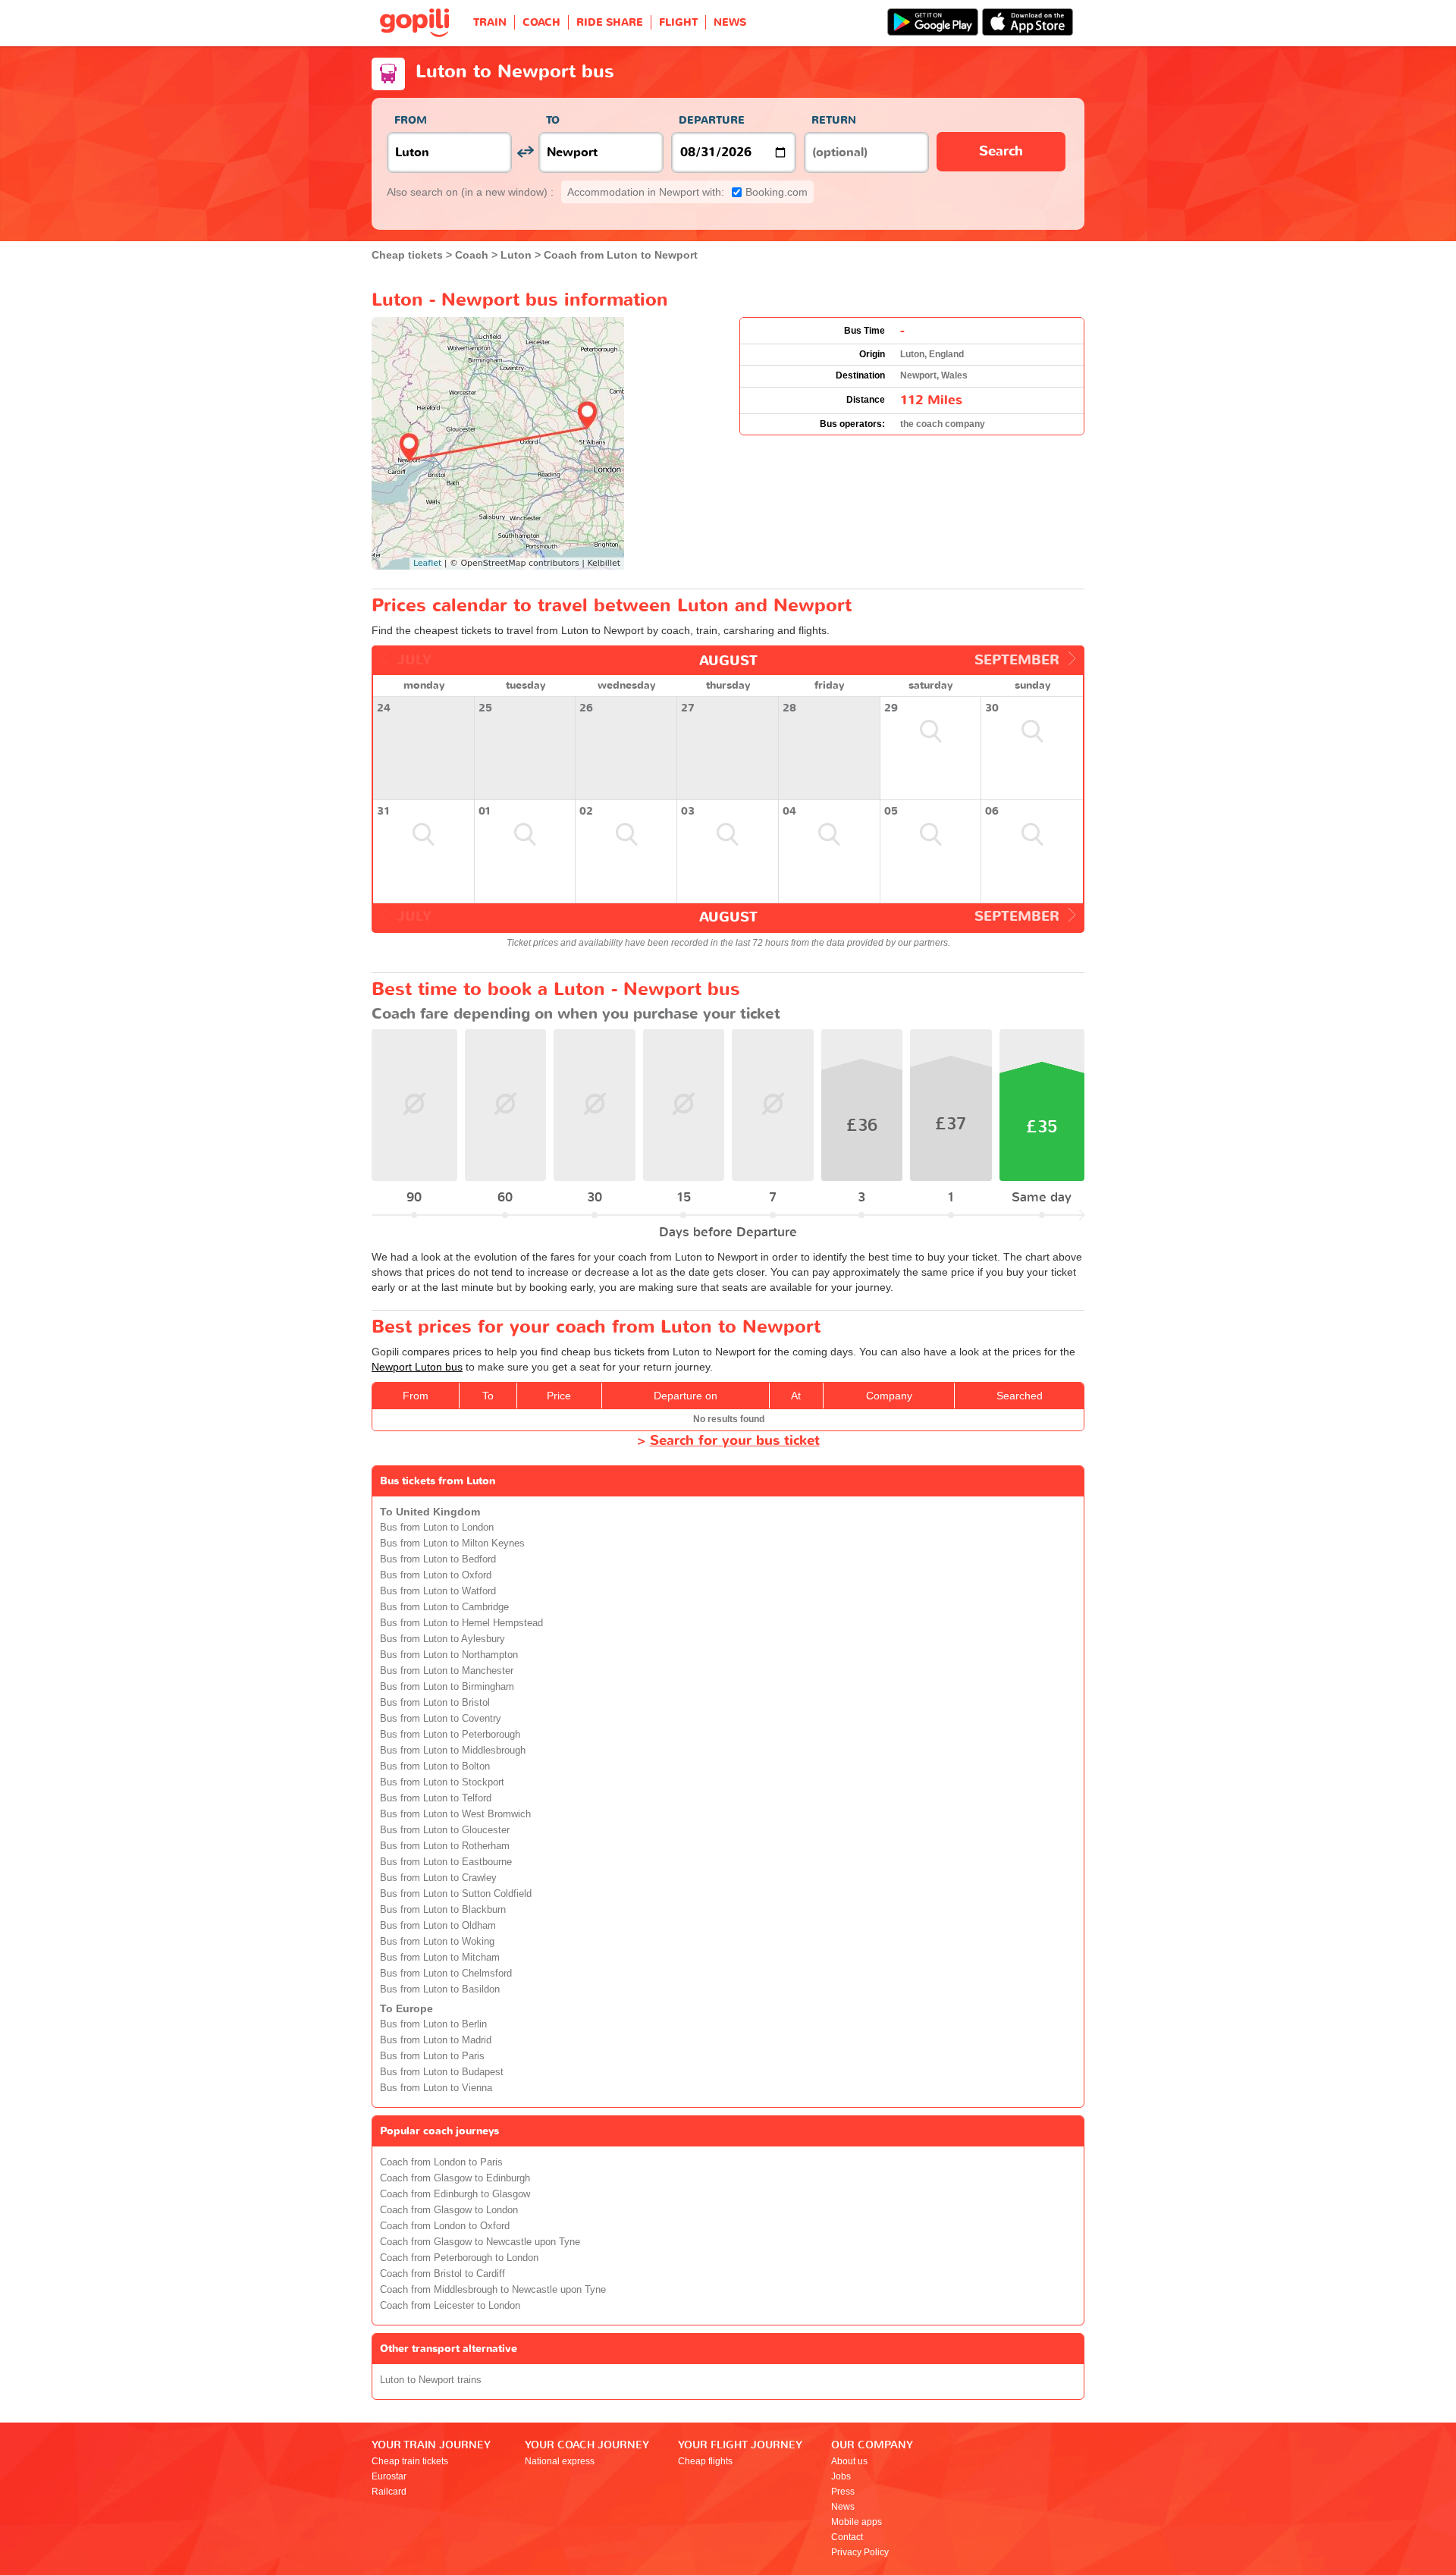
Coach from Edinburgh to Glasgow (455, 2194)
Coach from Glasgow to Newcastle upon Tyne (480, 2242)
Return (834, 120)
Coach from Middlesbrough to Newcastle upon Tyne (493, 2290)
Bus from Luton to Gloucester (445, 1830)
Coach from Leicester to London (450, 2306)
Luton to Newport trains (431, 2380)
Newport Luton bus (417, 1367)
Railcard (389, 2492)
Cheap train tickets (410, 2461)
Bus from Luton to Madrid (436, 2040)
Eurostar (389, 2476)
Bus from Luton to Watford (438, 1591)
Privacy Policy (860, 2552)
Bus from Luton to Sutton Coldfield (456, 1894)
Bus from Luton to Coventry (441, 1719)
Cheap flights (705, 2461)
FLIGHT (678, 22)
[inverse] (525, 152)
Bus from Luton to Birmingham (447, 1687)
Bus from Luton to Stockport (442, 1782)
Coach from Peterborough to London (459, 2258)
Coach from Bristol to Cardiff (442, 2274)
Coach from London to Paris (441, 2162)
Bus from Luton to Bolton (435, 1766)
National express (560, 2461)
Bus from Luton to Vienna (436, 2088)
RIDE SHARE (610, 22)
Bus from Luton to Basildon (440, 1989)
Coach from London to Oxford (445, 2226)
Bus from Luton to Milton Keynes (452, 1543)
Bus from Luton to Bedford (438, 1559)
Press (843, 2492)
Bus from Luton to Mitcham (440, 1958)
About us (849, 2461)
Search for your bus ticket (735, 1441)
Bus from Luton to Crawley (438, 1878)
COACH (541, 22)
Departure (712, 120)
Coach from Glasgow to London (449, 2210)
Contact (847, 2537)
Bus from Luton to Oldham (438, 1926)
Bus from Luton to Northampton (449, 1655)
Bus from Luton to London (437, 1528)
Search (1001, 151)
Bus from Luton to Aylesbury (442, 1639)
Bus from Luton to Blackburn (443, 1910)
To (553, 120)
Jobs (841, 2476)
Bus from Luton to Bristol (435, 1703)
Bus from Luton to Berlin (433, 2024)
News (843, 2507)
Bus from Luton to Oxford (436, 1575)
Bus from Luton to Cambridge (444, 1607)
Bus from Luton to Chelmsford (446, 1974)
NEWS (730, 22)
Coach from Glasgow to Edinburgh (455, 2178)
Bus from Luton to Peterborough (450, 1735)
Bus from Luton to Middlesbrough (453, 1751)
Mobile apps (857, 2522)
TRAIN (490, 22)
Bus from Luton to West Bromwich (455, 1814)
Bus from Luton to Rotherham (445, 1846)
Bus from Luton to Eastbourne (446, 1862)
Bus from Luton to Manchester (447, 1671)
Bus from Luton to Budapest (442, 2072)
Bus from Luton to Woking (437, 1942)
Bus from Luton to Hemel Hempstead (461, 1623)
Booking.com (687, 192)
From (411, 120)
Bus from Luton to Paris (432, 2056)
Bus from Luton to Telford (436, 1798)
